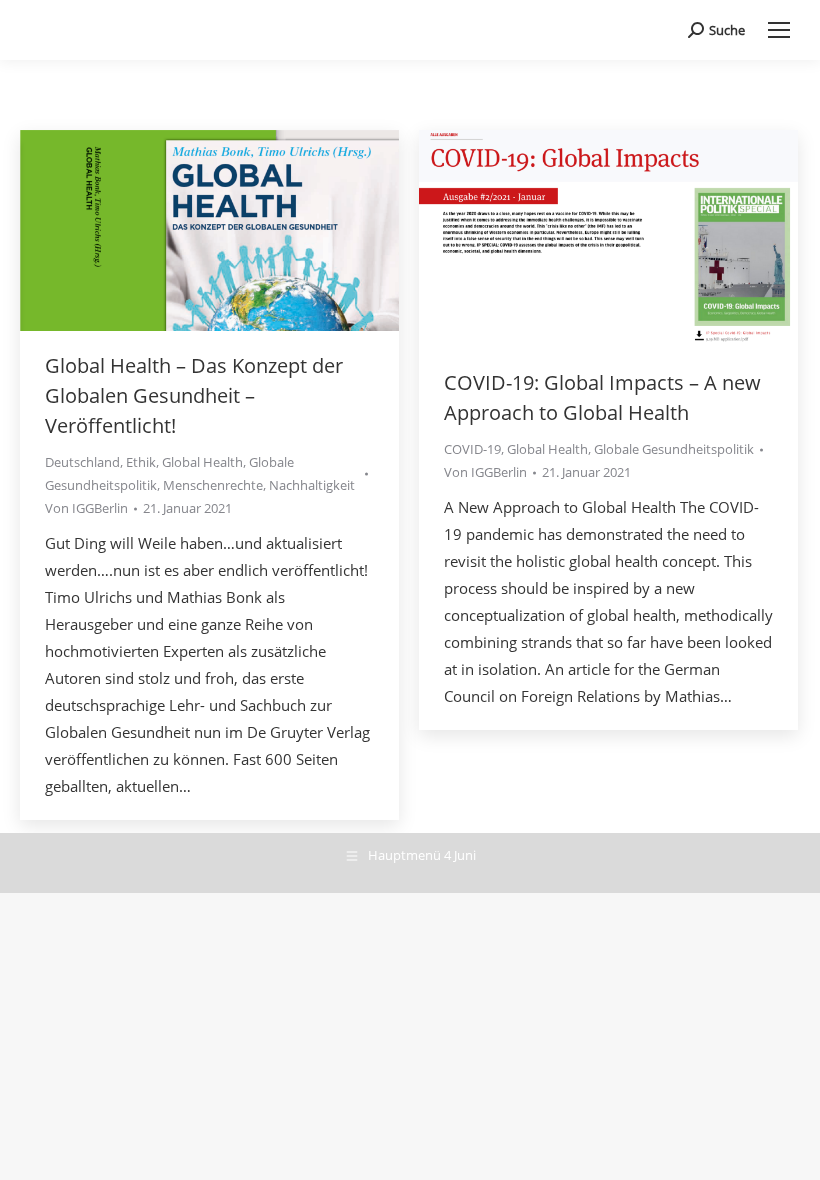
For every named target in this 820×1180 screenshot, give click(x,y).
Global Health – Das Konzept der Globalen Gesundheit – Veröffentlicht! (194, 395)
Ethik (141, 462)
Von (86, 508)
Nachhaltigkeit (312, 485)
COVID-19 (472, 449)
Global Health (202, 462)
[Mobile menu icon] (779, 30)
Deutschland (82, 462)
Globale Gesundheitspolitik (674, 449)
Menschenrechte (213, 485)
